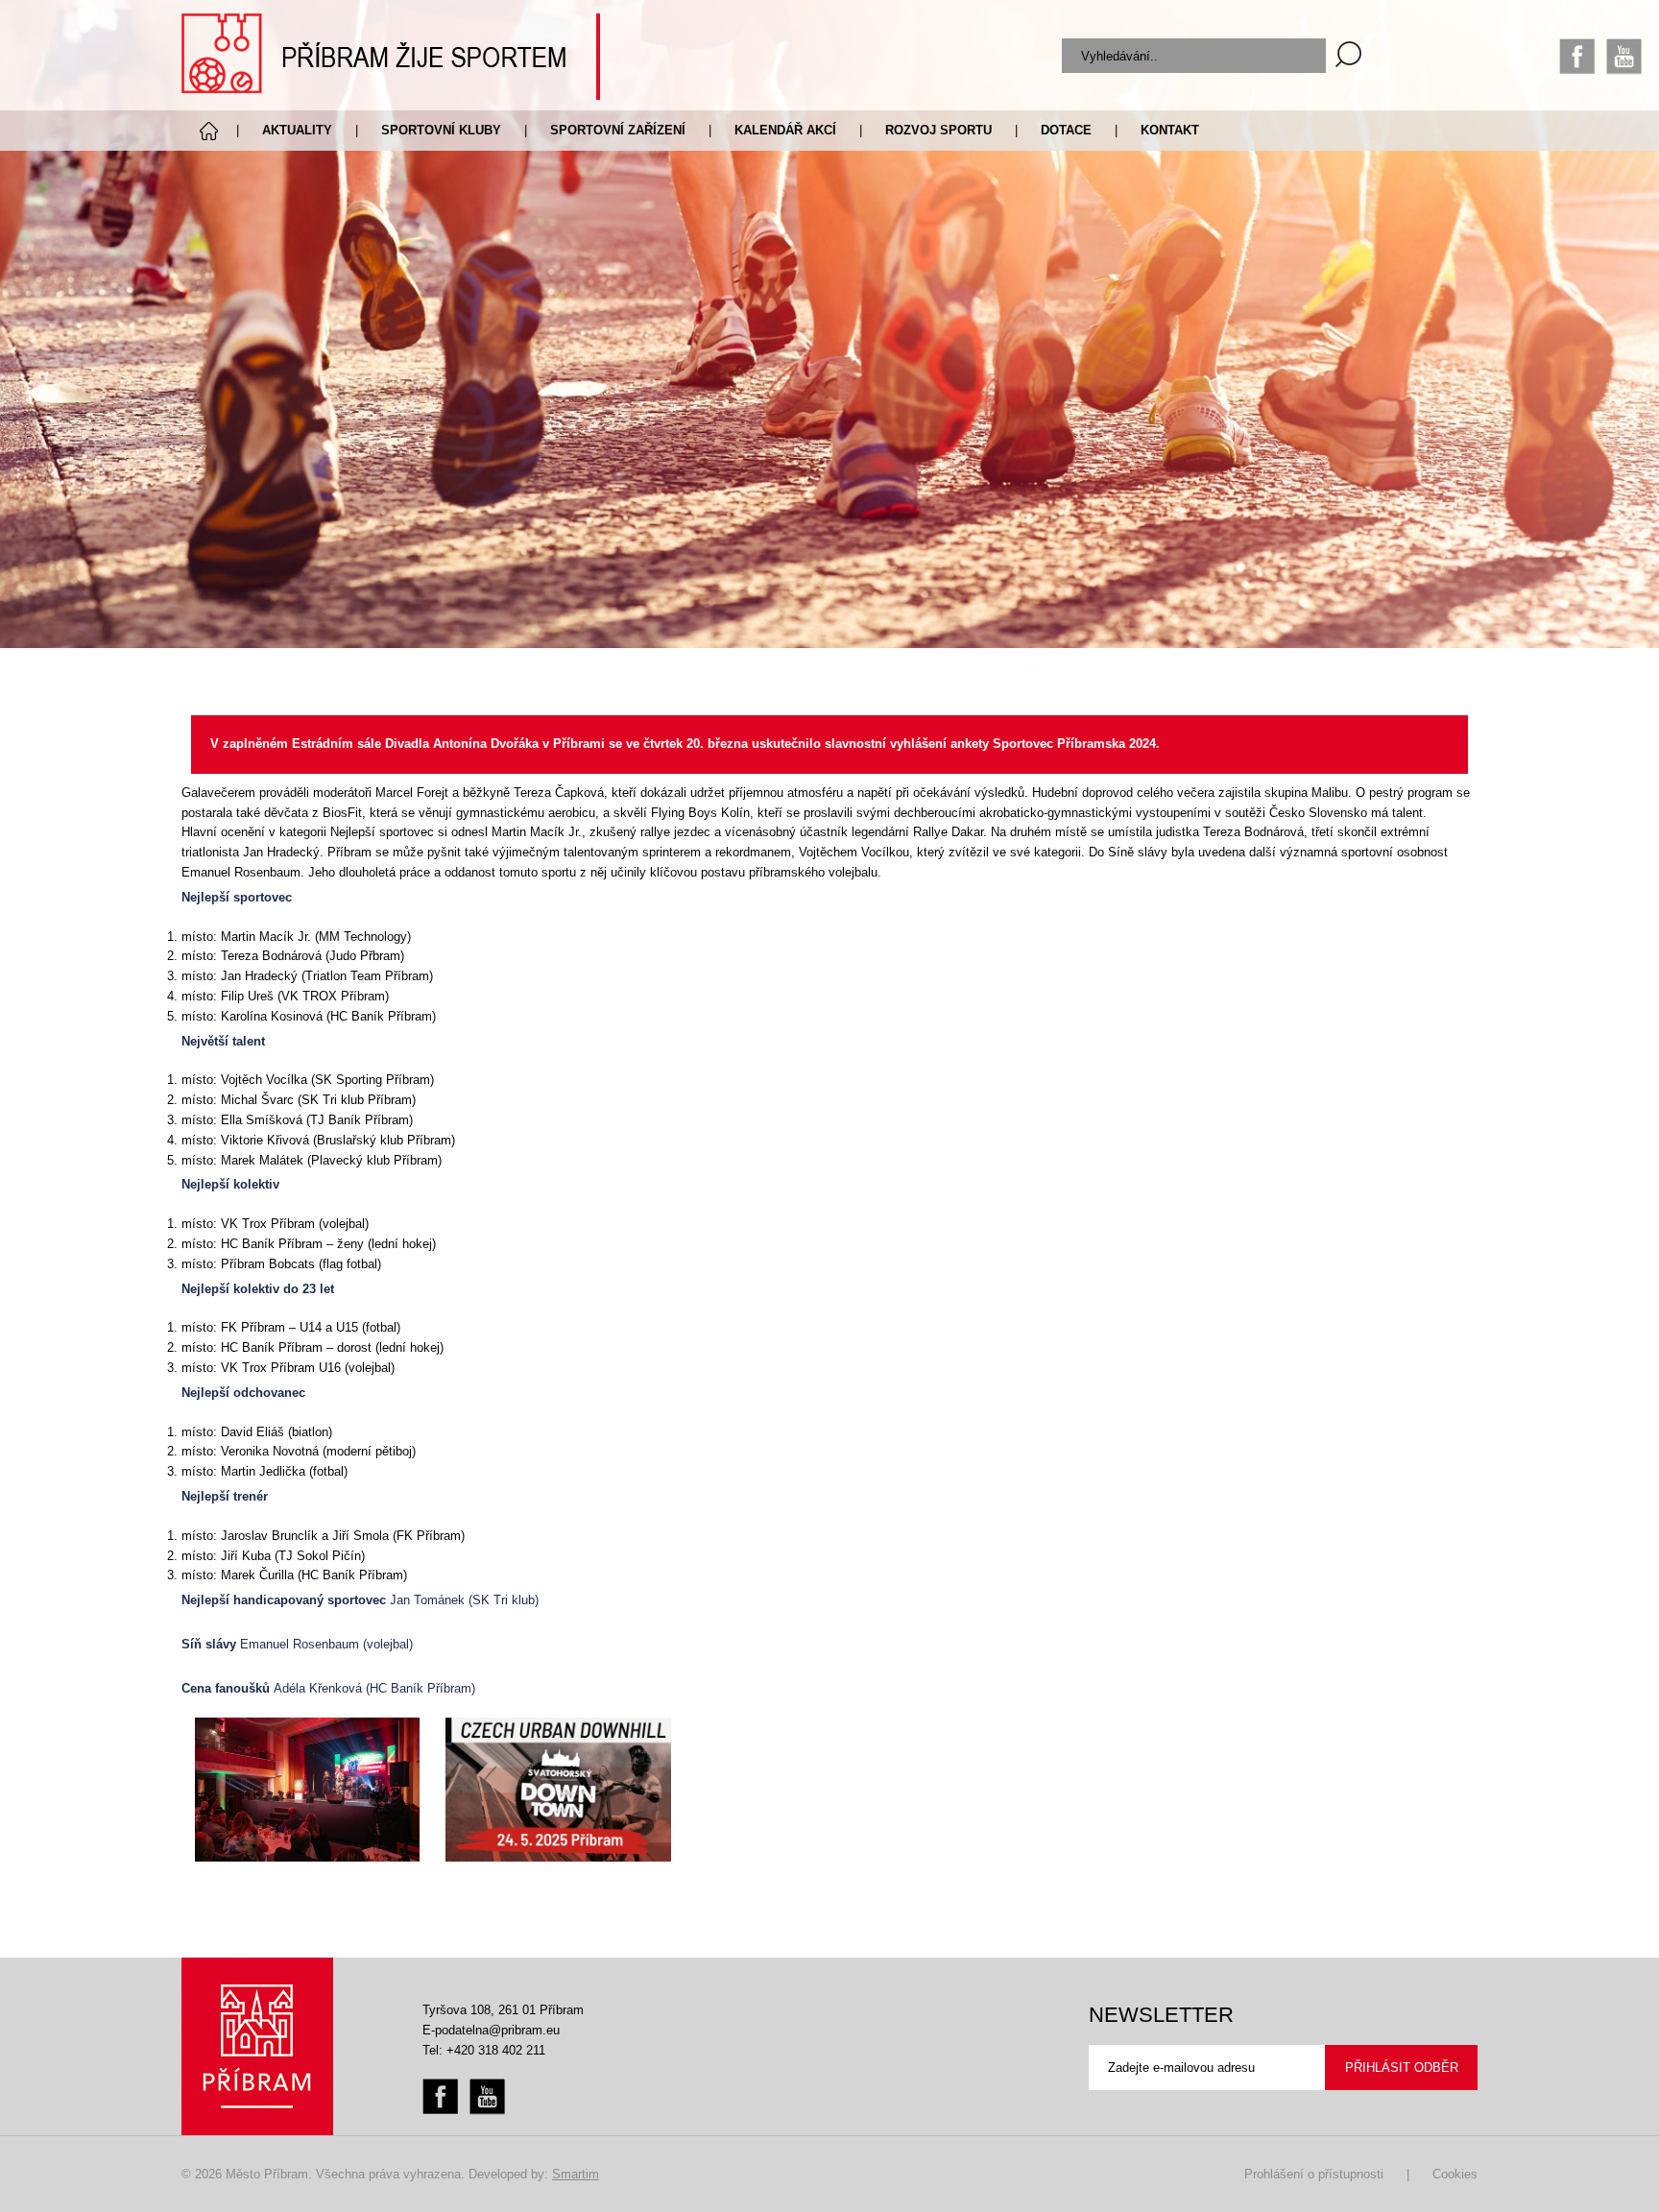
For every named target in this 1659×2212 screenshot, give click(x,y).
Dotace (1066, 130)
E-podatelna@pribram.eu (491, 2030)
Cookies (1455, 2174)
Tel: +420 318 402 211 (484, 2050)
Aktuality (297, 130)
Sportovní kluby (441, 130)
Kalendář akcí (785, 130)
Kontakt (1170, 130)
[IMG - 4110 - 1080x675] (308, 1790)
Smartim (576, 2174)
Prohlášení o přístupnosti (1314, 2174)
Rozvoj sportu (938, 130)
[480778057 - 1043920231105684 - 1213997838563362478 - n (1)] (558, 1790)
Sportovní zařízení (618, 130)
